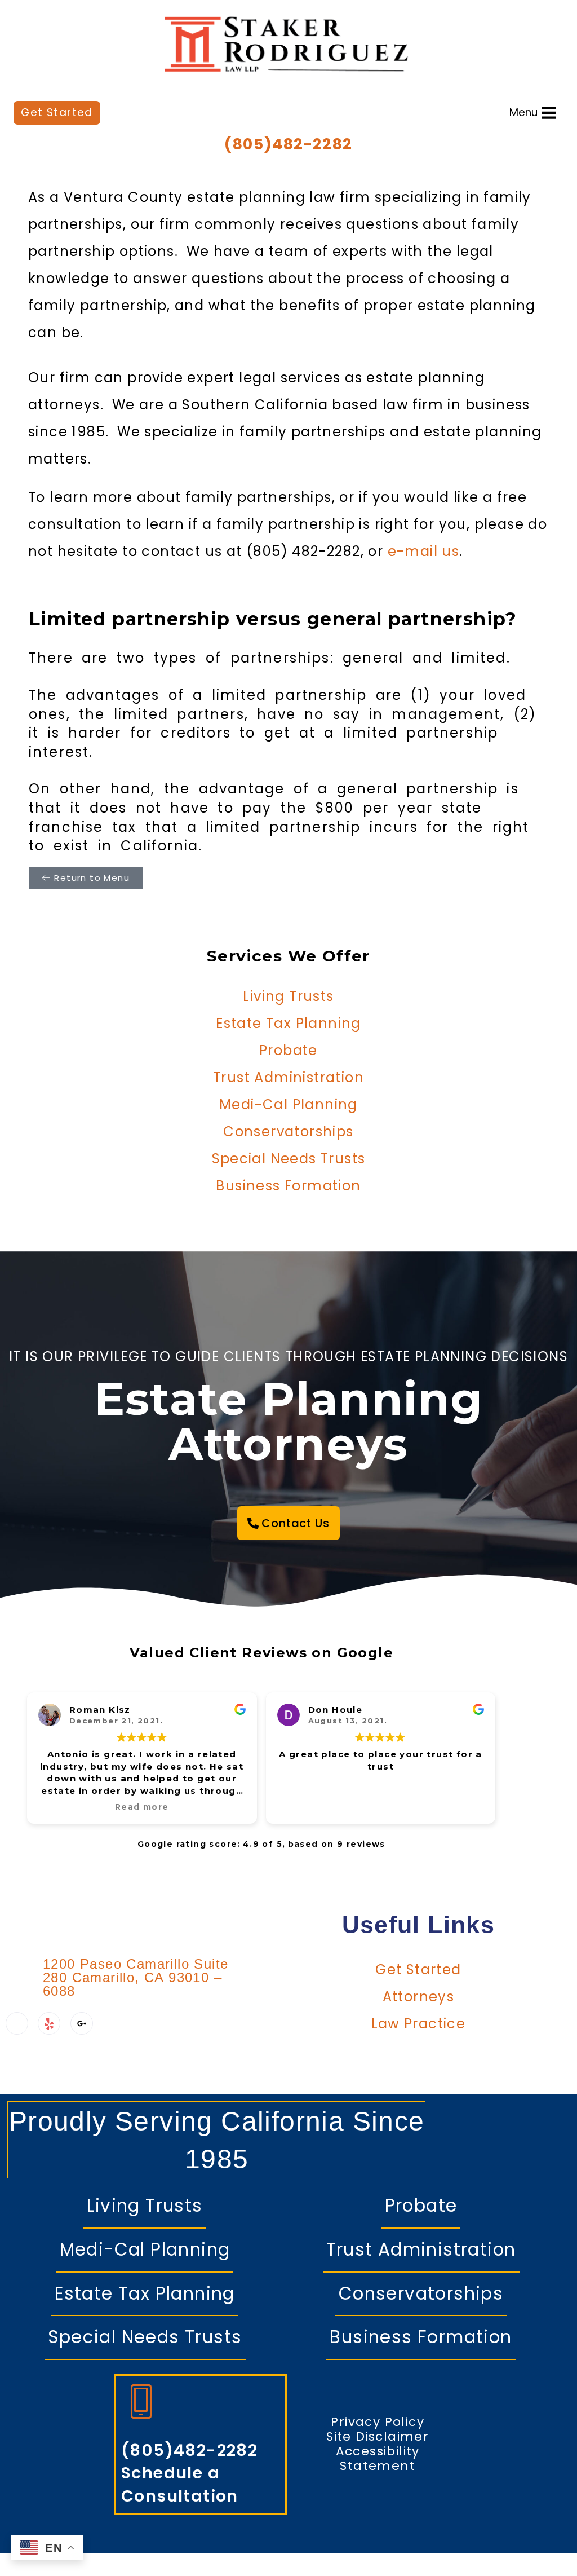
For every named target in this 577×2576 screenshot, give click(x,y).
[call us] (132, 2393)
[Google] (82, 2023)
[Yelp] (49, 2023)
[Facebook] (17, 2023)
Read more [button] (142, 1807)
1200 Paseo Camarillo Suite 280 (136, 1977)
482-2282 (312, 144)
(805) (248, 144)
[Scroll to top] (544, 2551)
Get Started (57, 113)
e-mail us (424, 551)
